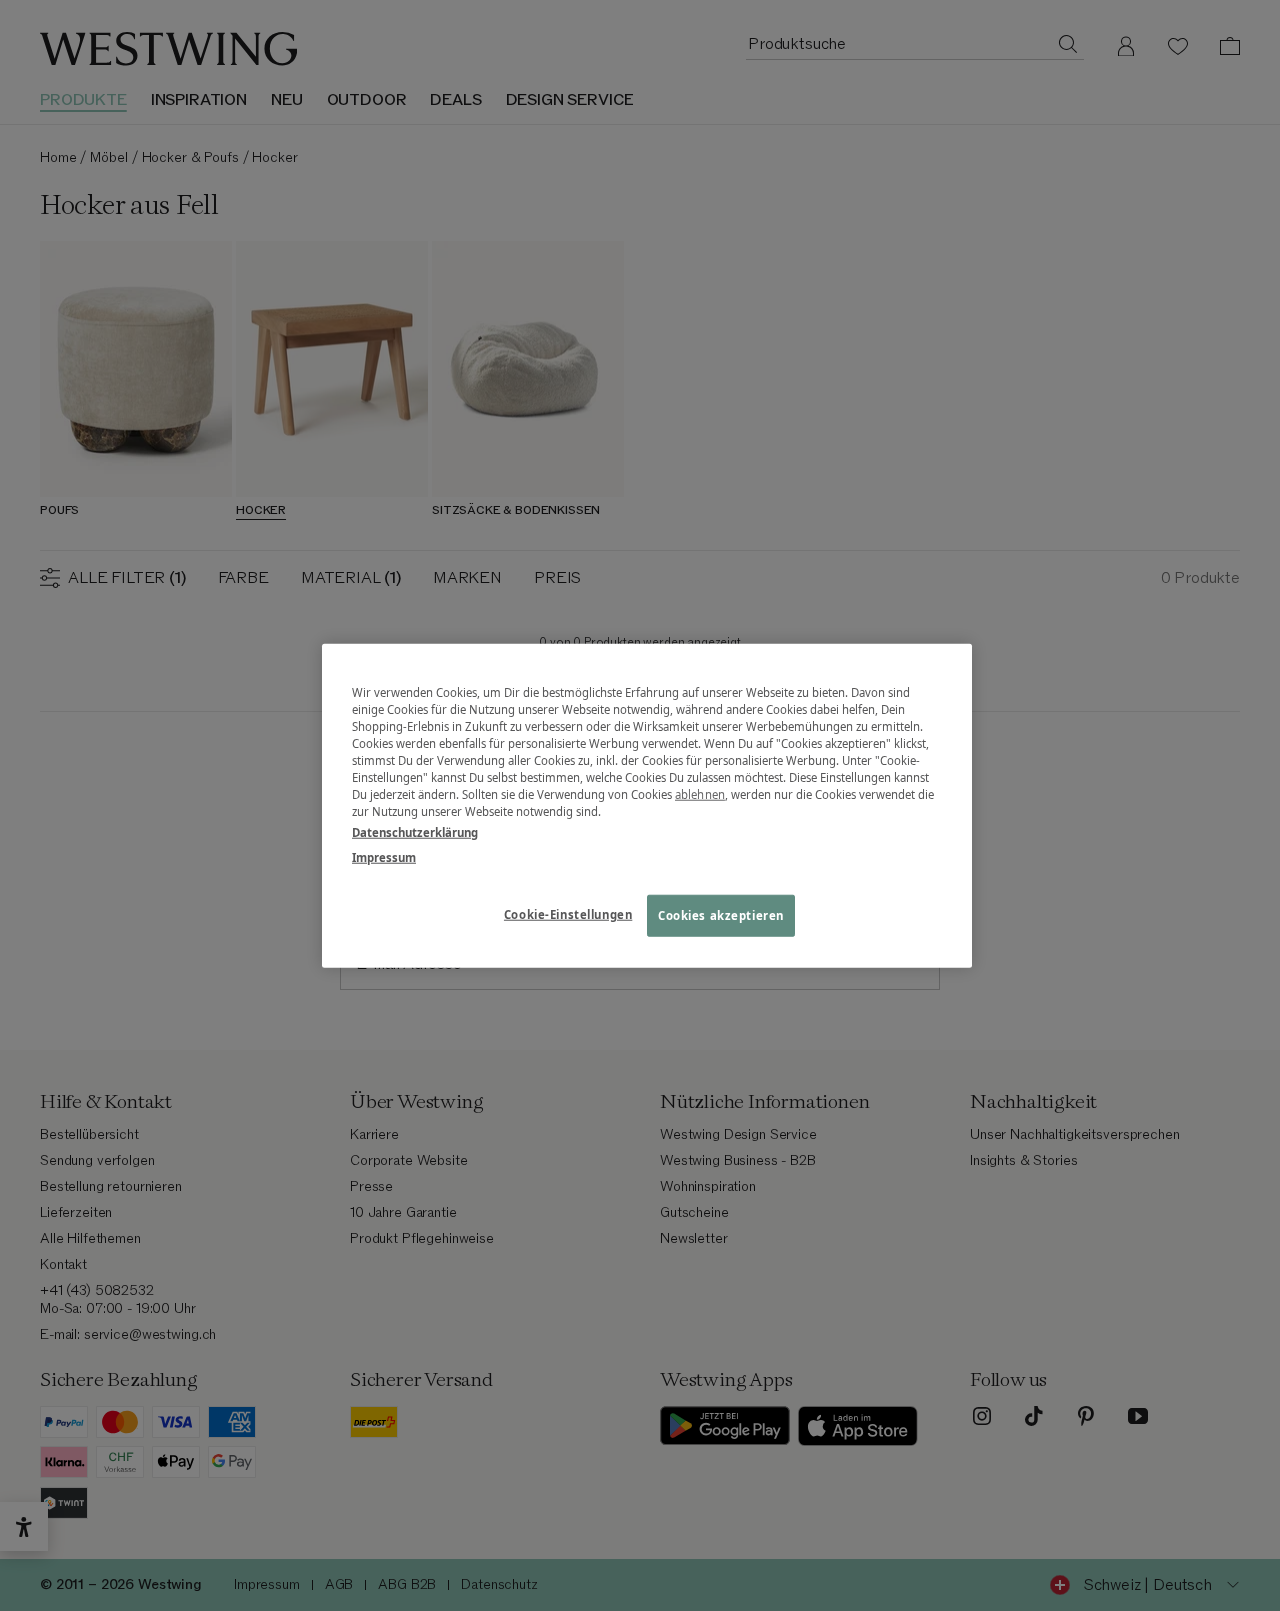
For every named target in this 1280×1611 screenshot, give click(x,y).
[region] (647, 805)
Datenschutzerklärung (415, 832)
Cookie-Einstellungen (568, 914)
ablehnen (700, 794)
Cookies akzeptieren (721, 915)
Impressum (384, 857)
